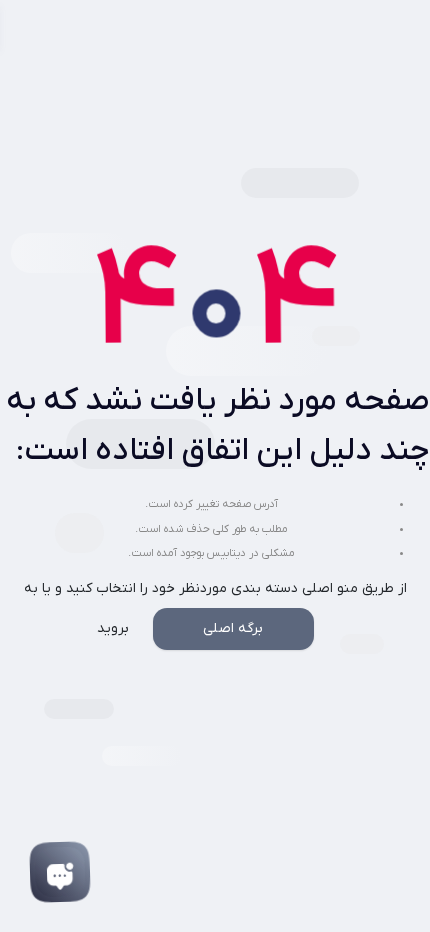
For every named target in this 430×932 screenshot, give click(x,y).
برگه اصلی (233, 628)
